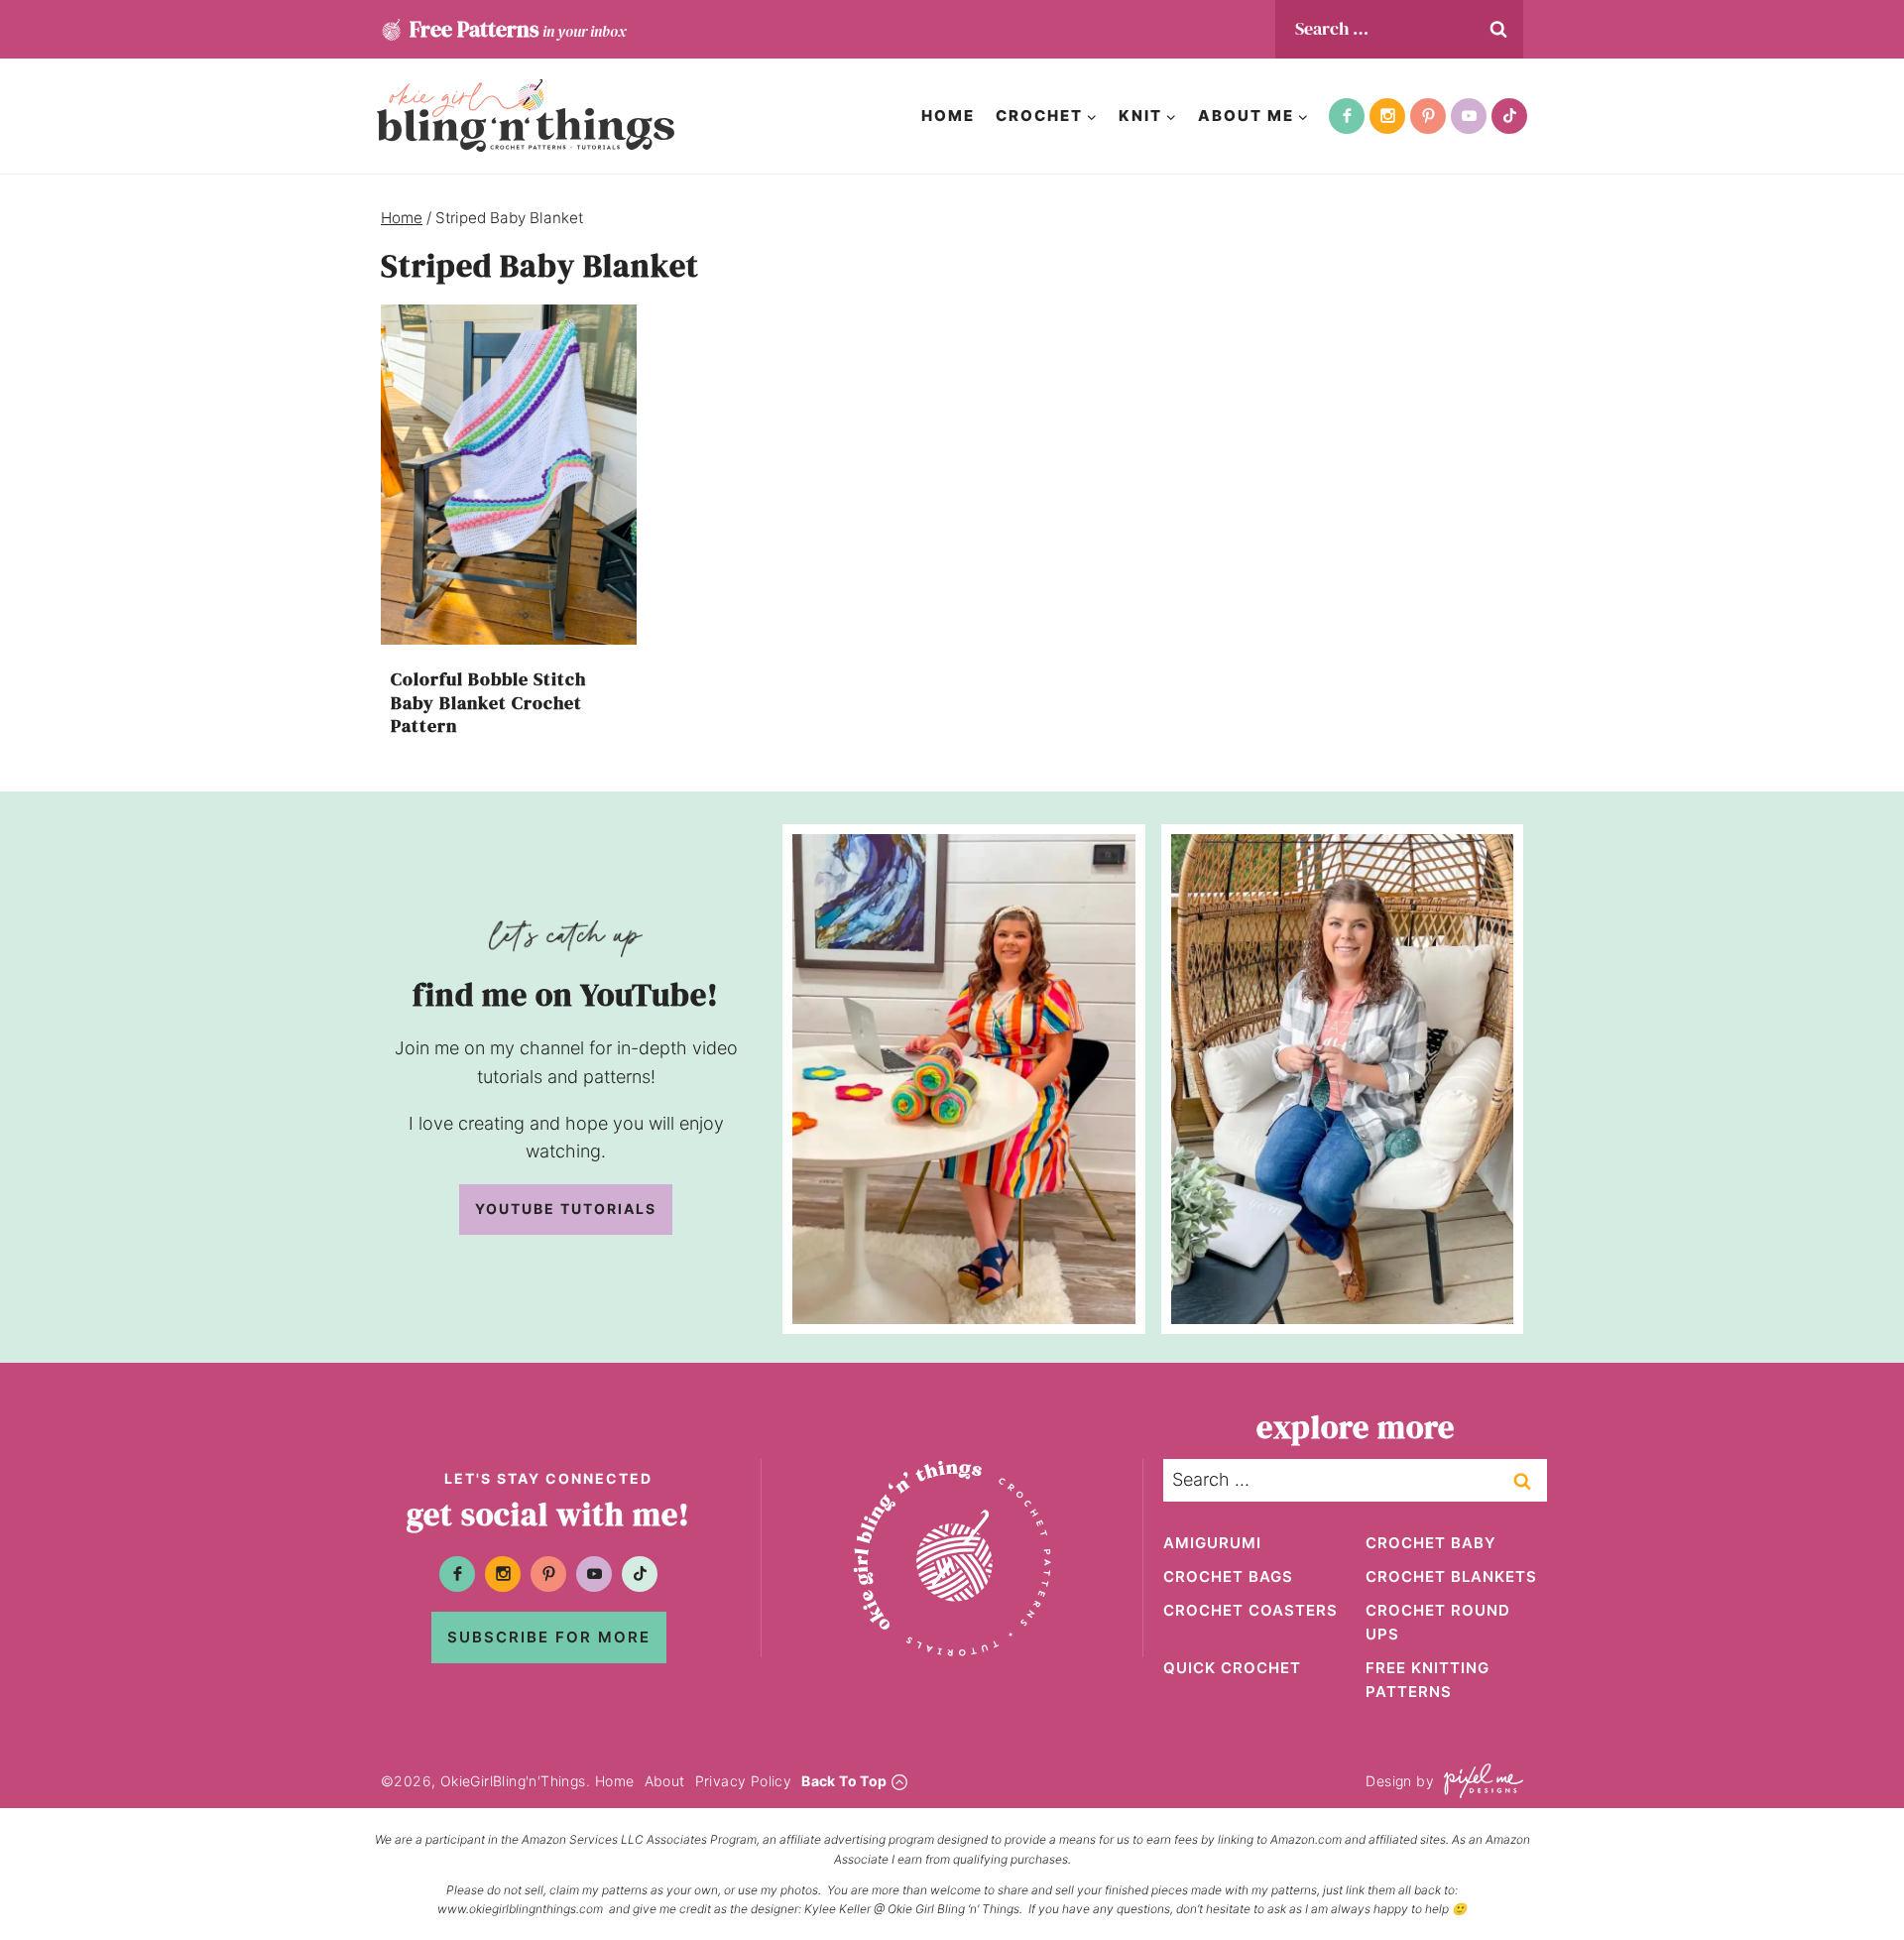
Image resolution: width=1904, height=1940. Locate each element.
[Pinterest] (1428, 116)
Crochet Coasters (1250, 1610)
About (665, 1781)
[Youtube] (1469, 116)
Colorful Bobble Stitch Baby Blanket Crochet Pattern (488, 702)
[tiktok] (1509, 116)
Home (948, 116)
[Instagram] (1387, 116)
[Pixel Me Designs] (1479, 1781)
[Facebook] (1347, 116)
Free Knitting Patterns (1428, 1680)
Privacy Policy (744, 1781)
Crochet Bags (1228, 1576)
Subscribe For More (549, 1637)
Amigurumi (1212, 1543)
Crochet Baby (1431, 1543)
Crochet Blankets (1451, 1576)
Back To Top (844, 1781)
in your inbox (518, 29)
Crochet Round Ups (1438, 1622)
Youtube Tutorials (566, 1209)
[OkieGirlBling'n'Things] (526, 116)
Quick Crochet (1232, 1668)
